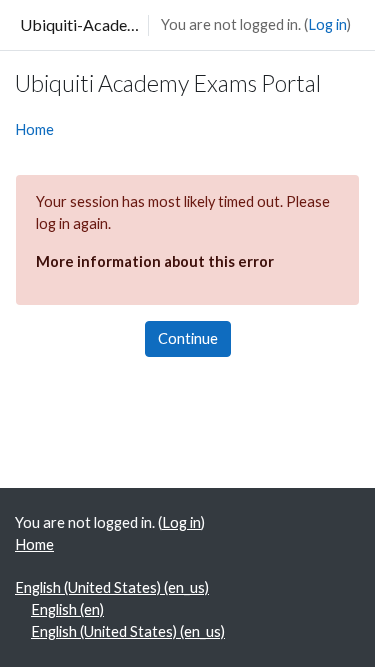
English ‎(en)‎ (67, 609)
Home (34, 129)
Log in (327, 24)
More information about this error (155, 261)
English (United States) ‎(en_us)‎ (112, 587)
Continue (188, 338)
